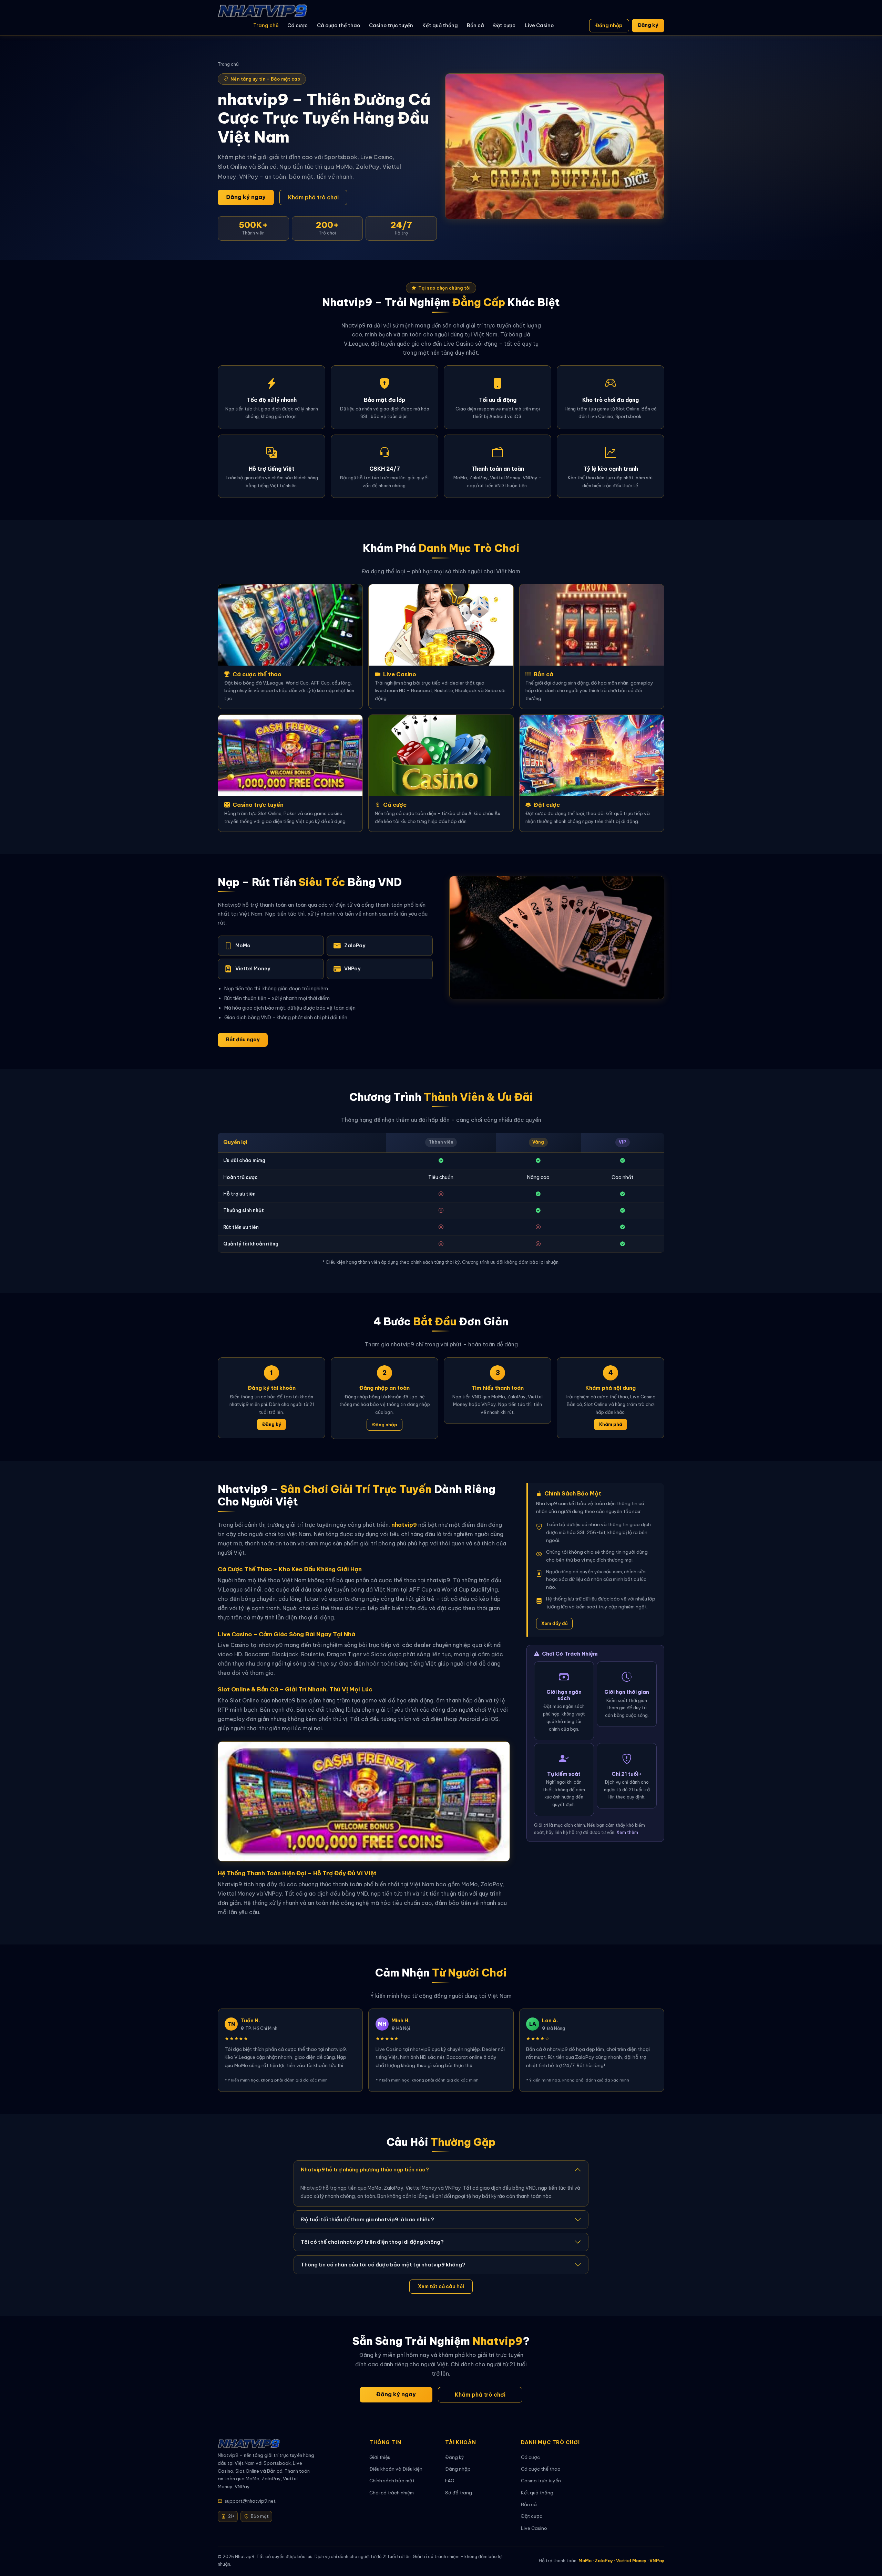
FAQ (450, 2481)
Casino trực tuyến (391, 25)
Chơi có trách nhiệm (392, 2493)
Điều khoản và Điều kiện (396, 2469)
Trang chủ (266, 25)
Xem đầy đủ (555, 1623)
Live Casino (539, 25)
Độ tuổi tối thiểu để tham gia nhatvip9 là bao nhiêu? (367, 2219)
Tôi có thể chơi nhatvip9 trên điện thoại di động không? (372, 2242)
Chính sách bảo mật (392, 2481)
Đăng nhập (609, 25)
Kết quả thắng (440, 25)
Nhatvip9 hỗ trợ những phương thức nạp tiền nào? (365, 2170)
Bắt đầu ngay (243, 1040)
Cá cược (298, 25)
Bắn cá (475, 25)
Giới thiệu (380, 2457)
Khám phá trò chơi (313, 197)
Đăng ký (648, 25)
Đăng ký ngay (246, 197)
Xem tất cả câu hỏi (441, 2286)
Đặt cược (504, 25)
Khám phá (611, 1424)
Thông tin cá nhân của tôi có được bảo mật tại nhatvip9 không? (383, 2265)
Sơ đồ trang (459, 2493)
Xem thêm (627, 1832)
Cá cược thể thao (339, 25)
